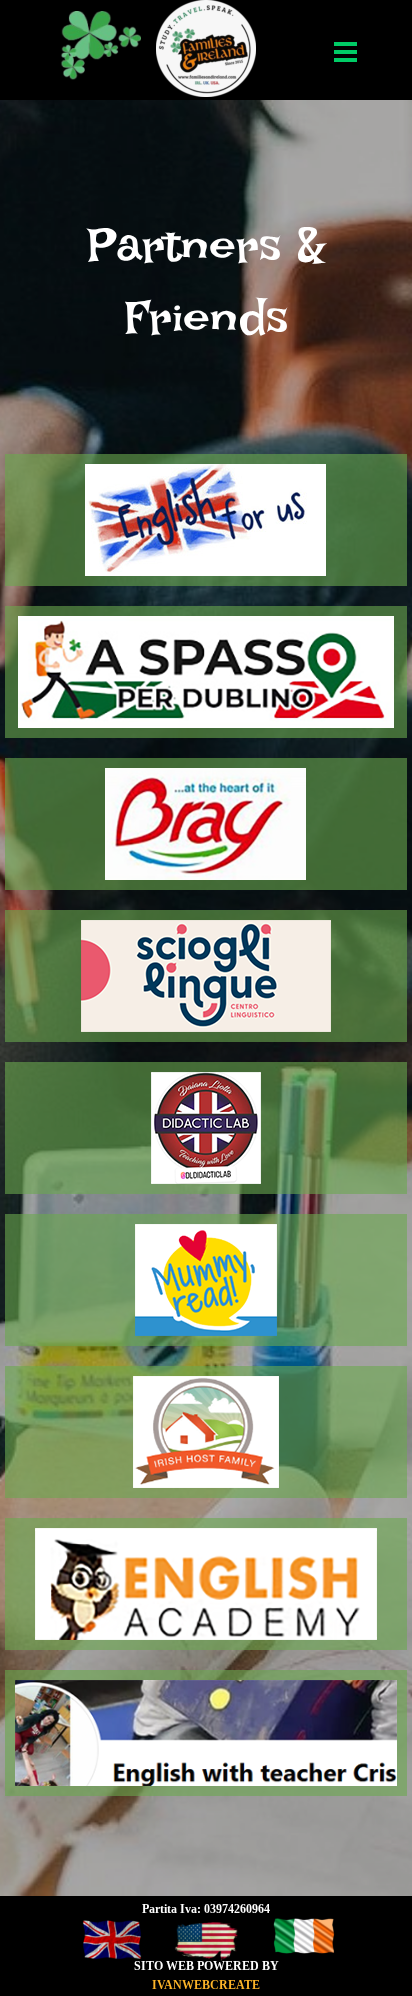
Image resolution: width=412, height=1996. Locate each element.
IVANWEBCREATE (206, 1985)
